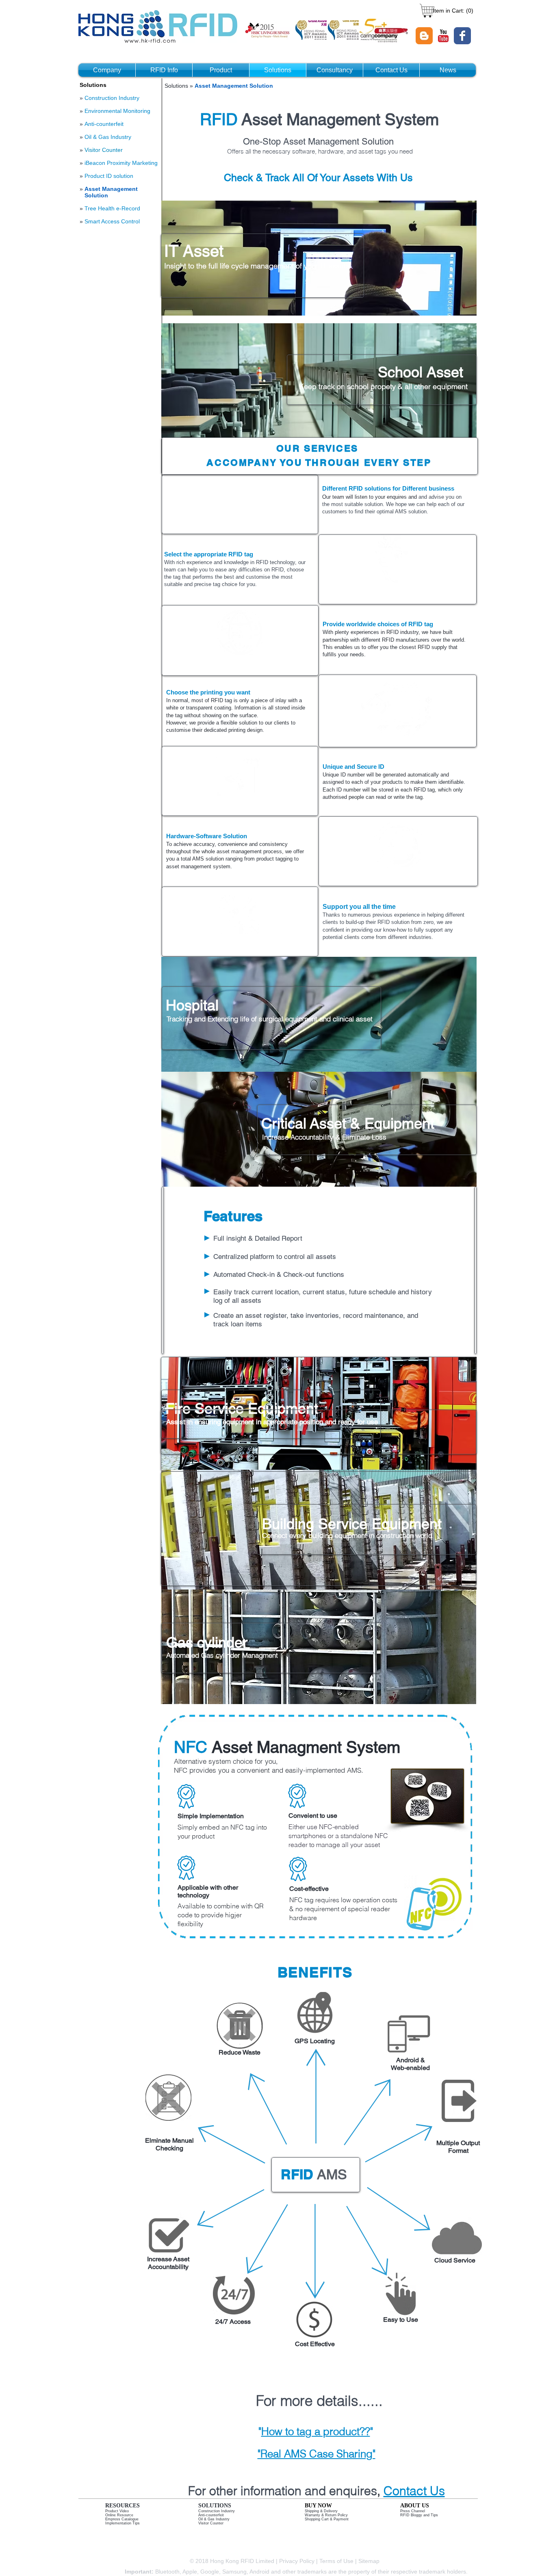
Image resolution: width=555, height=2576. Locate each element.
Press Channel (413, 2511)
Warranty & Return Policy (326, 2515)
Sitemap (370, 2561)
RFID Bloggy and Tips (419, 2515)
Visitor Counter (104, 150)
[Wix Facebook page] (462, 36)
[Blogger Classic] (424, 36)
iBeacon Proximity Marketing (121, 163)
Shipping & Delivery (321, 2511)
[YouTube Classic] (443, 36)
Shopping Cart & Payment (327, 2519)
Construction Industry (217, 2511)
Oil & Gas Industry (214, 2519)
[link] (452, 11)
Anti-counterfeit (211, 2515)
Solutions (177, 86)
